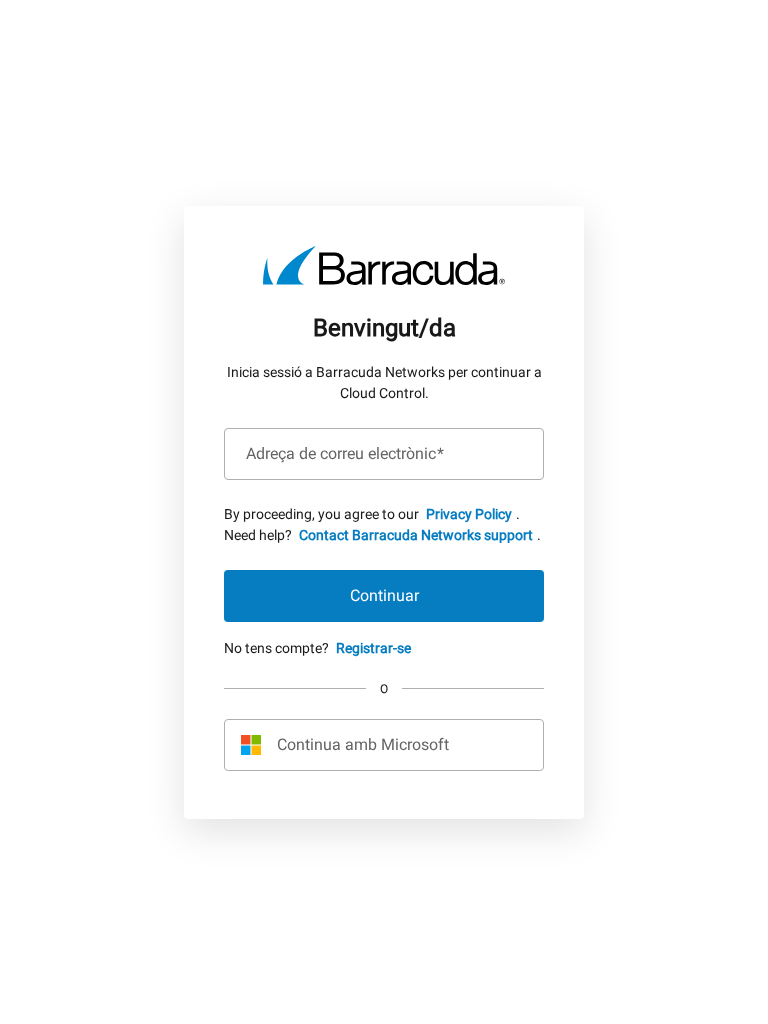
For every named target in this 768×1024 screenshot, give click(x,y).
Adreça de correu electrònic (345, 454)
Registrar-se (373, 648)
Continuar (384, 595)
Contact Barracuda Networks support (416, 535)
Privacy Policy (469, 514)
